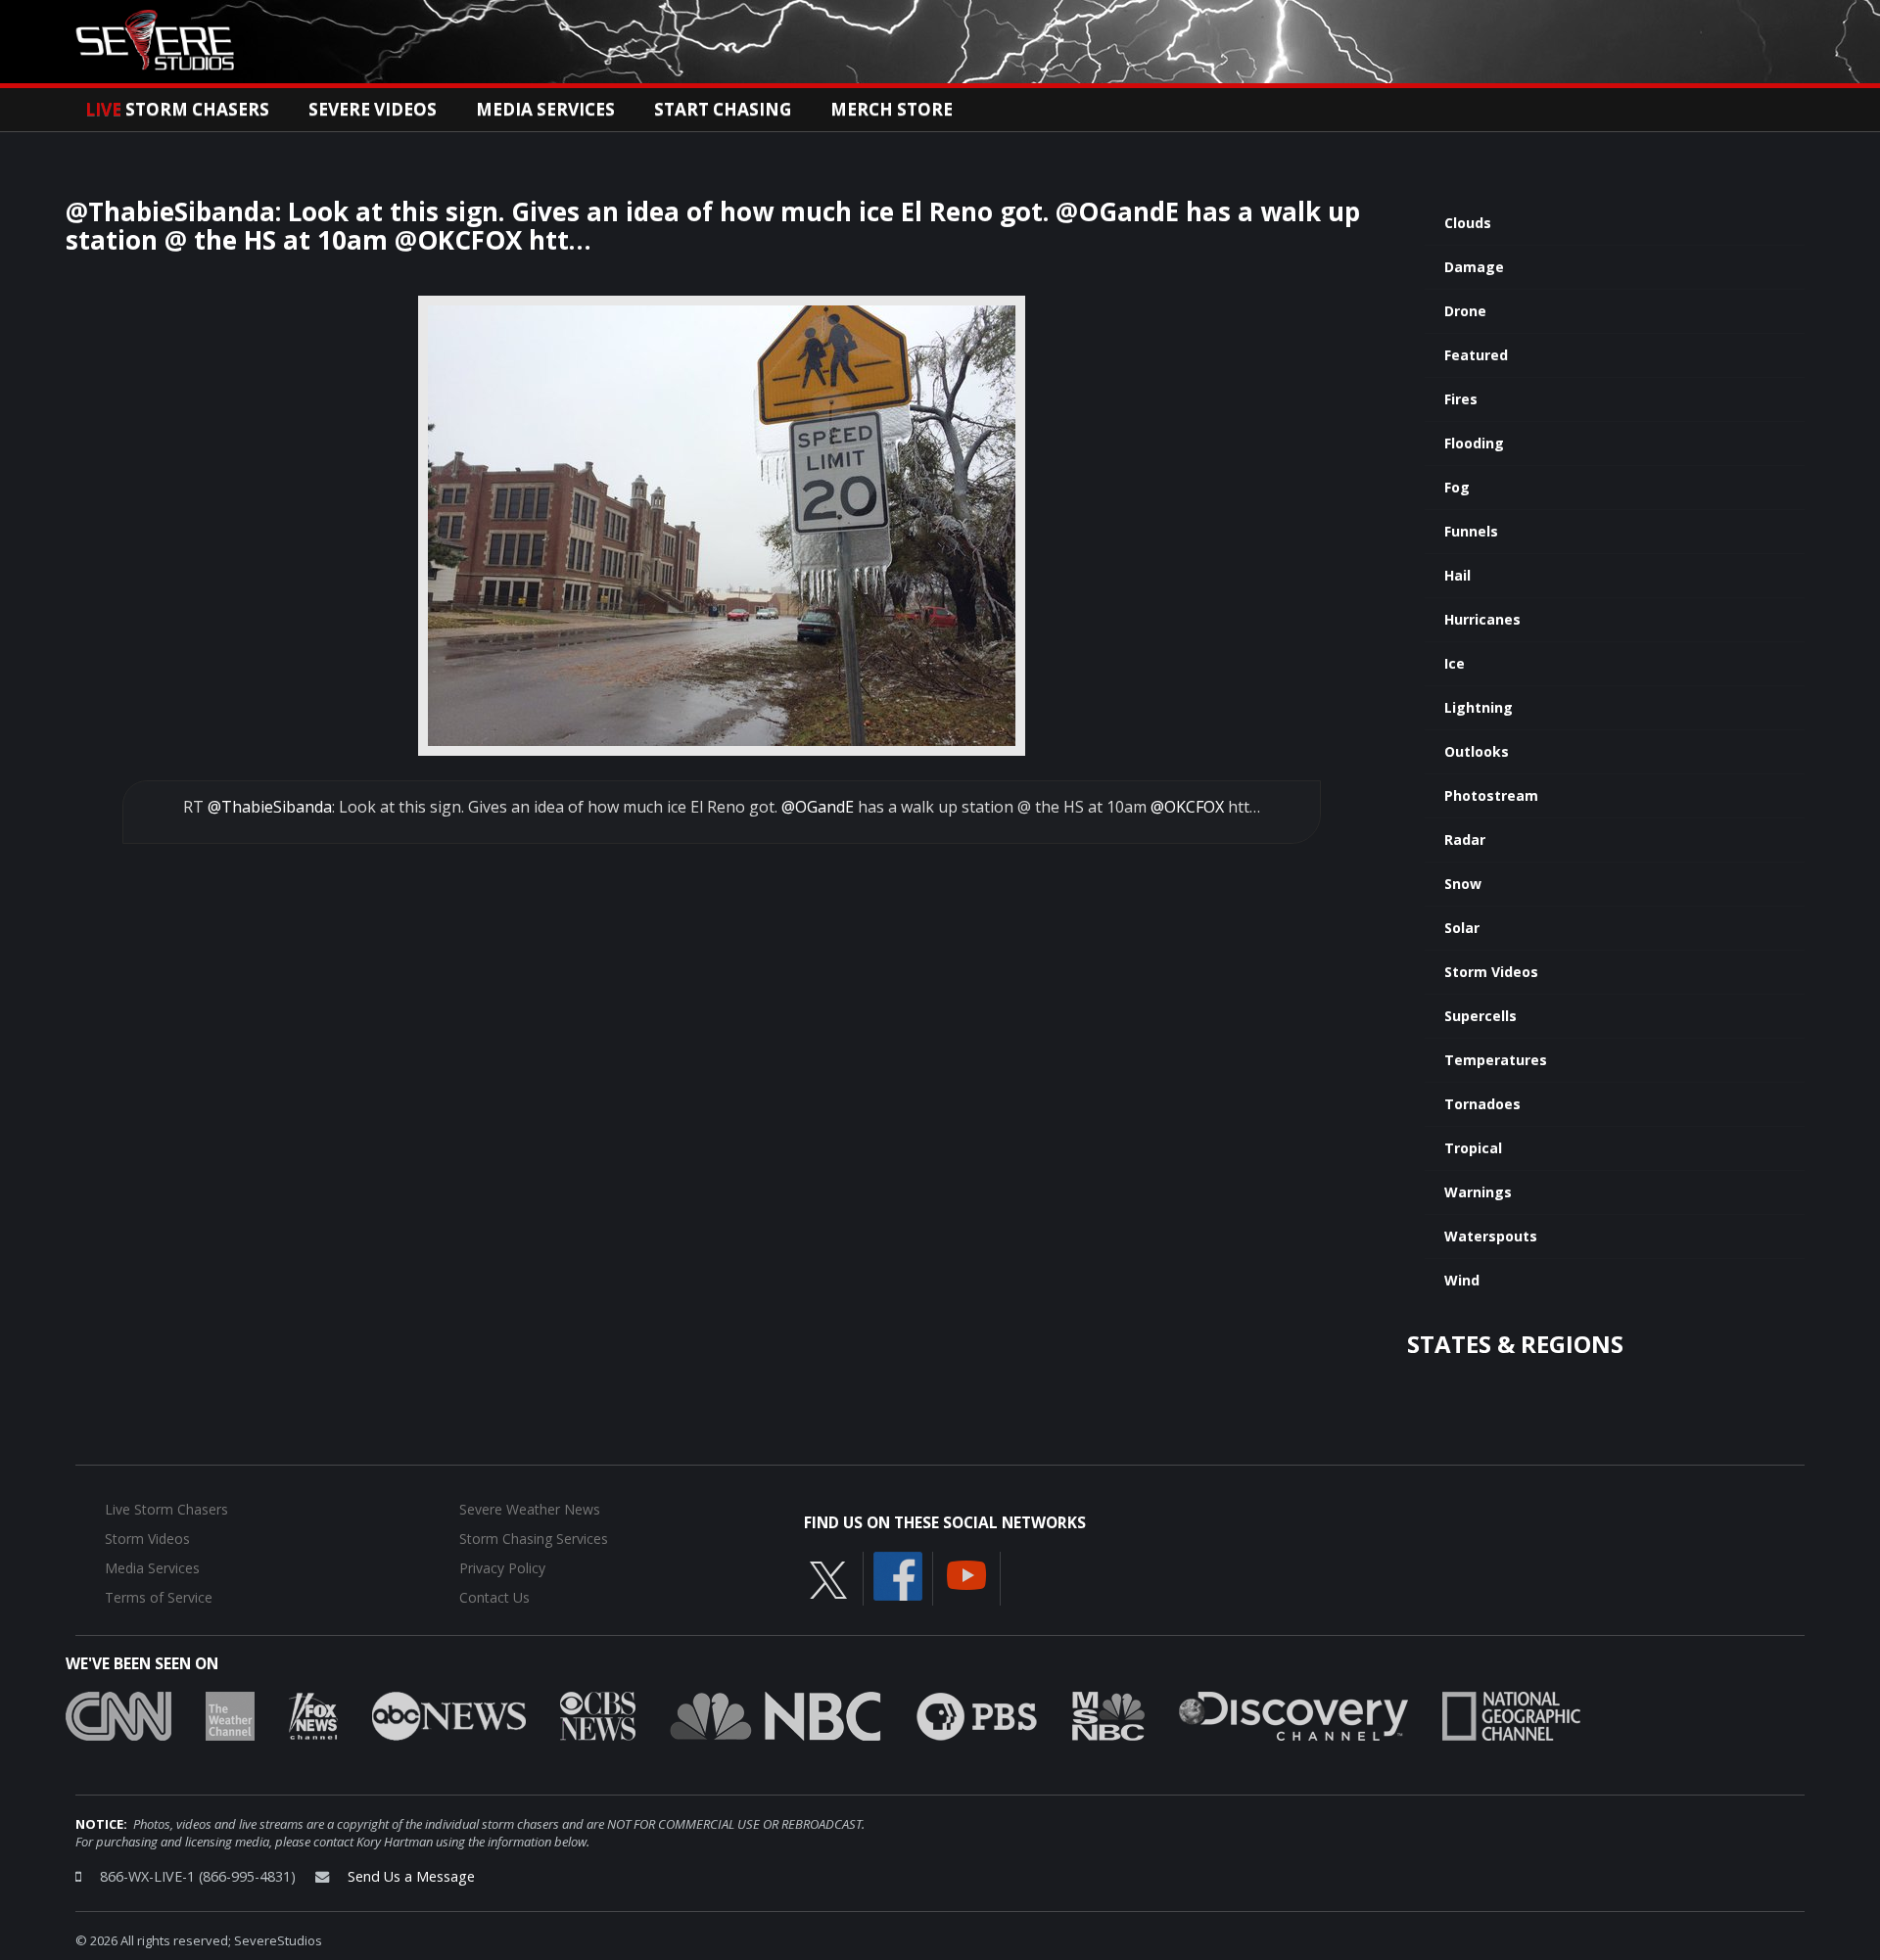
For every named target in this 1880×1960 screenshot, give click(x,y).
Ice (1455, 663)
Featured (1476, 355)
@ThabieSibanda (270, 807)
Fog (1457, 487)
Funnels (1471, 531)
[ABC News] (449, 1714)
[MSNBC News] (1108, 1714)
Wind (1462, 1280)
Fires (1461, 399)
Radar (1465, 840)
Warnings (1478, 1192)
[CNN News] (118, 1714)
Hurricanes (1482, 619)
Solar (1462, 928)
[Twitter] (828, 1578)
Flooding (1474, 443)
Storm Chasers (177, 109)
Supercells (1480, 1016)
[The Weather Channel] (230, 1714)
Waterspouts (1491, 1236)
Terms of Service (159, 1597)
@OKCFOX (1187, 807)
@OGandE (818, 807)
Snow (1463, 884)
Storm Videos (1491, 972)
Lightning (1479, 707)
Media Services (545, 109)
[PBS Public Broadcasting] (977, 1714)
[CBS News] (598, 1714)
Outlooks (1477, 751)
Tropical (1473, 1148)
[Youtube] (966, 1573)
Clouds (1468, 223)
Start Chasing (723, 109)
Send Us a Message (411, 1876)
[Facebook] (898, 1574)
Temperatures (1496, 1060)
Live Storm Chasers (166, 1509)
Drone (1465, 311)
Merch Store (892, 109)
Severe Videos (373, 109)
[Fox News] (313, 1714)
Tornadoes (1482, 1104)
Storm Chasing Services (534, 1539)
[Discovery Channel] (1293, 1714)
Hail (1457, 575)
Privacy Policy (502, 1568)
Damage (1474, 267)
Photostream (1491, 795)
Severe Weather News (530, 1509)
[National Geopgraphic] (1511, 1714)
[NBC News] (775, 1714)
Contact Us (494, 1597)
